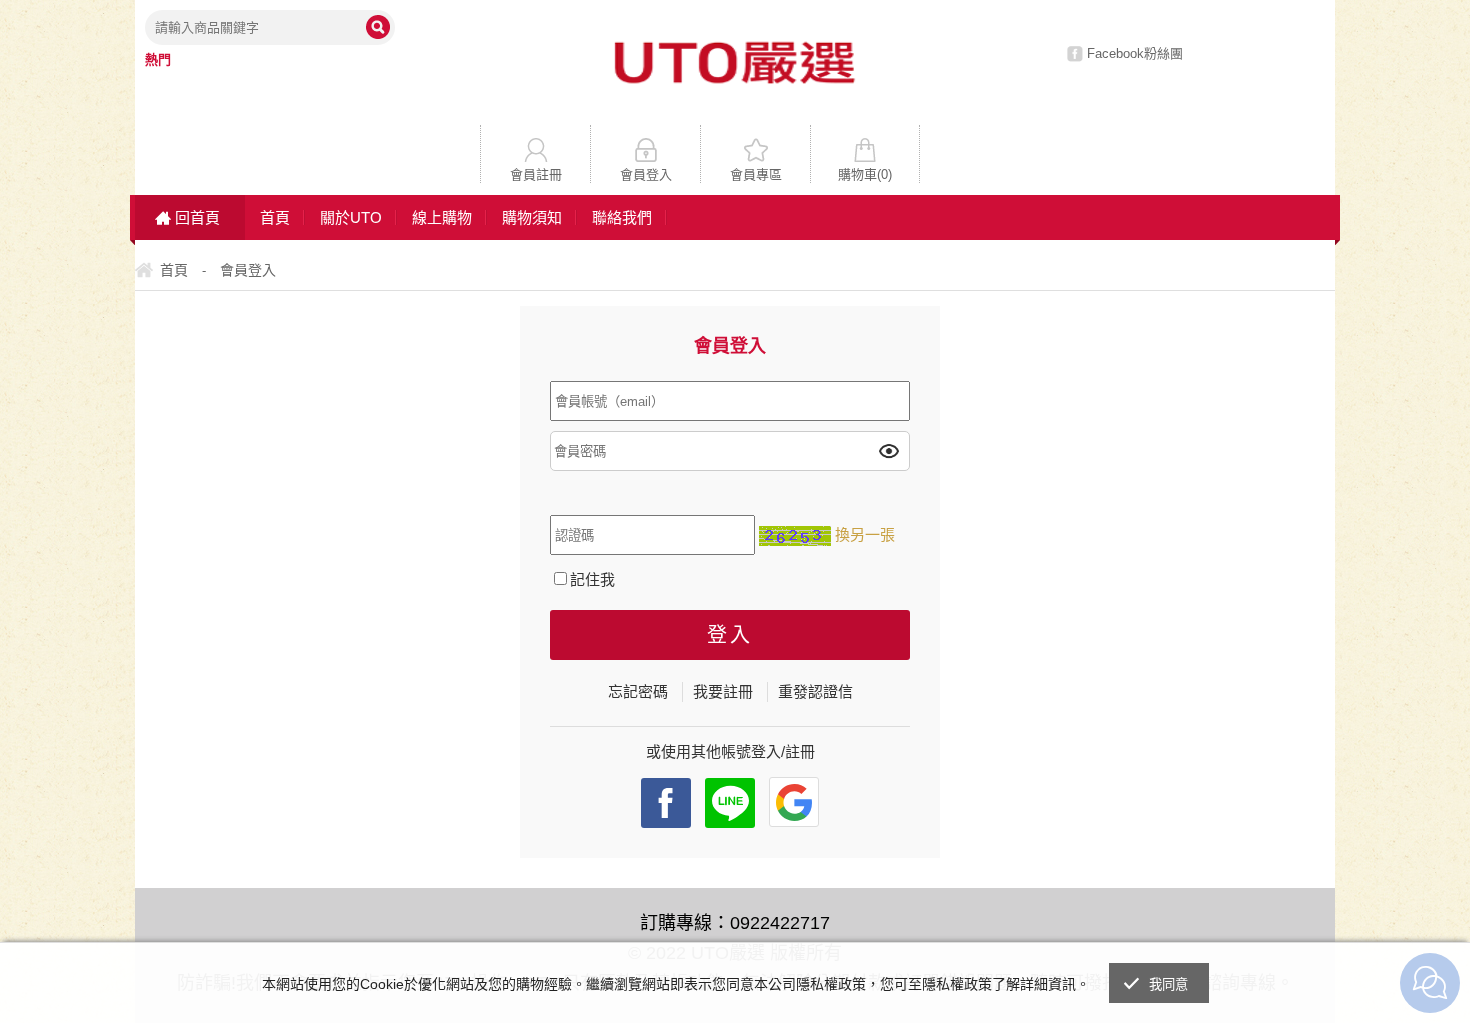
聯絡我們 (622, 217)
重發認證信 (815, 691)
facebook (666, 803)
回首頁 (197, 217)
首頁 (275, 217)
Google (794, 802)
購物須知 (532, 217)
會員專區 (756, 174)
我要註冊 (723, 691)
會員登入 (646, 174)
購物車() (865, 174)
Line (730, 803)
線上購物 (442, 217)
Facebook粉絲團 (1135, 53)
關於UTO (351, 217)
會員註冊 (536, 174)
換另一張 (865, 534)
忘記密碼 (638, 691)
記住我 (592, 579)
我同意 (1169, 984)
